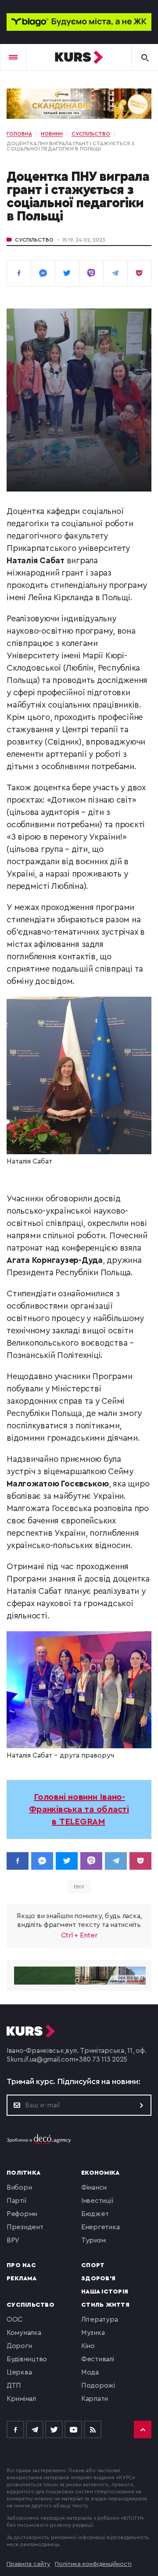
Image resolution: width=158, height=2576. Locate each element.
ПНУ (79, 1887)
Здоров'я (98, 2279)
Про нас (21, 2265)
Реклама (22, 2279)
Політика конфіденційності (93, 2564)
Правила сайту (29, 2564)
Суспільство (34, 240)
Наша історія (105, 2292)
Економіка (100, 2173)
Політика (23, 2173)
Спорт (93, 2265)
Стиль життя (105, 2305)
